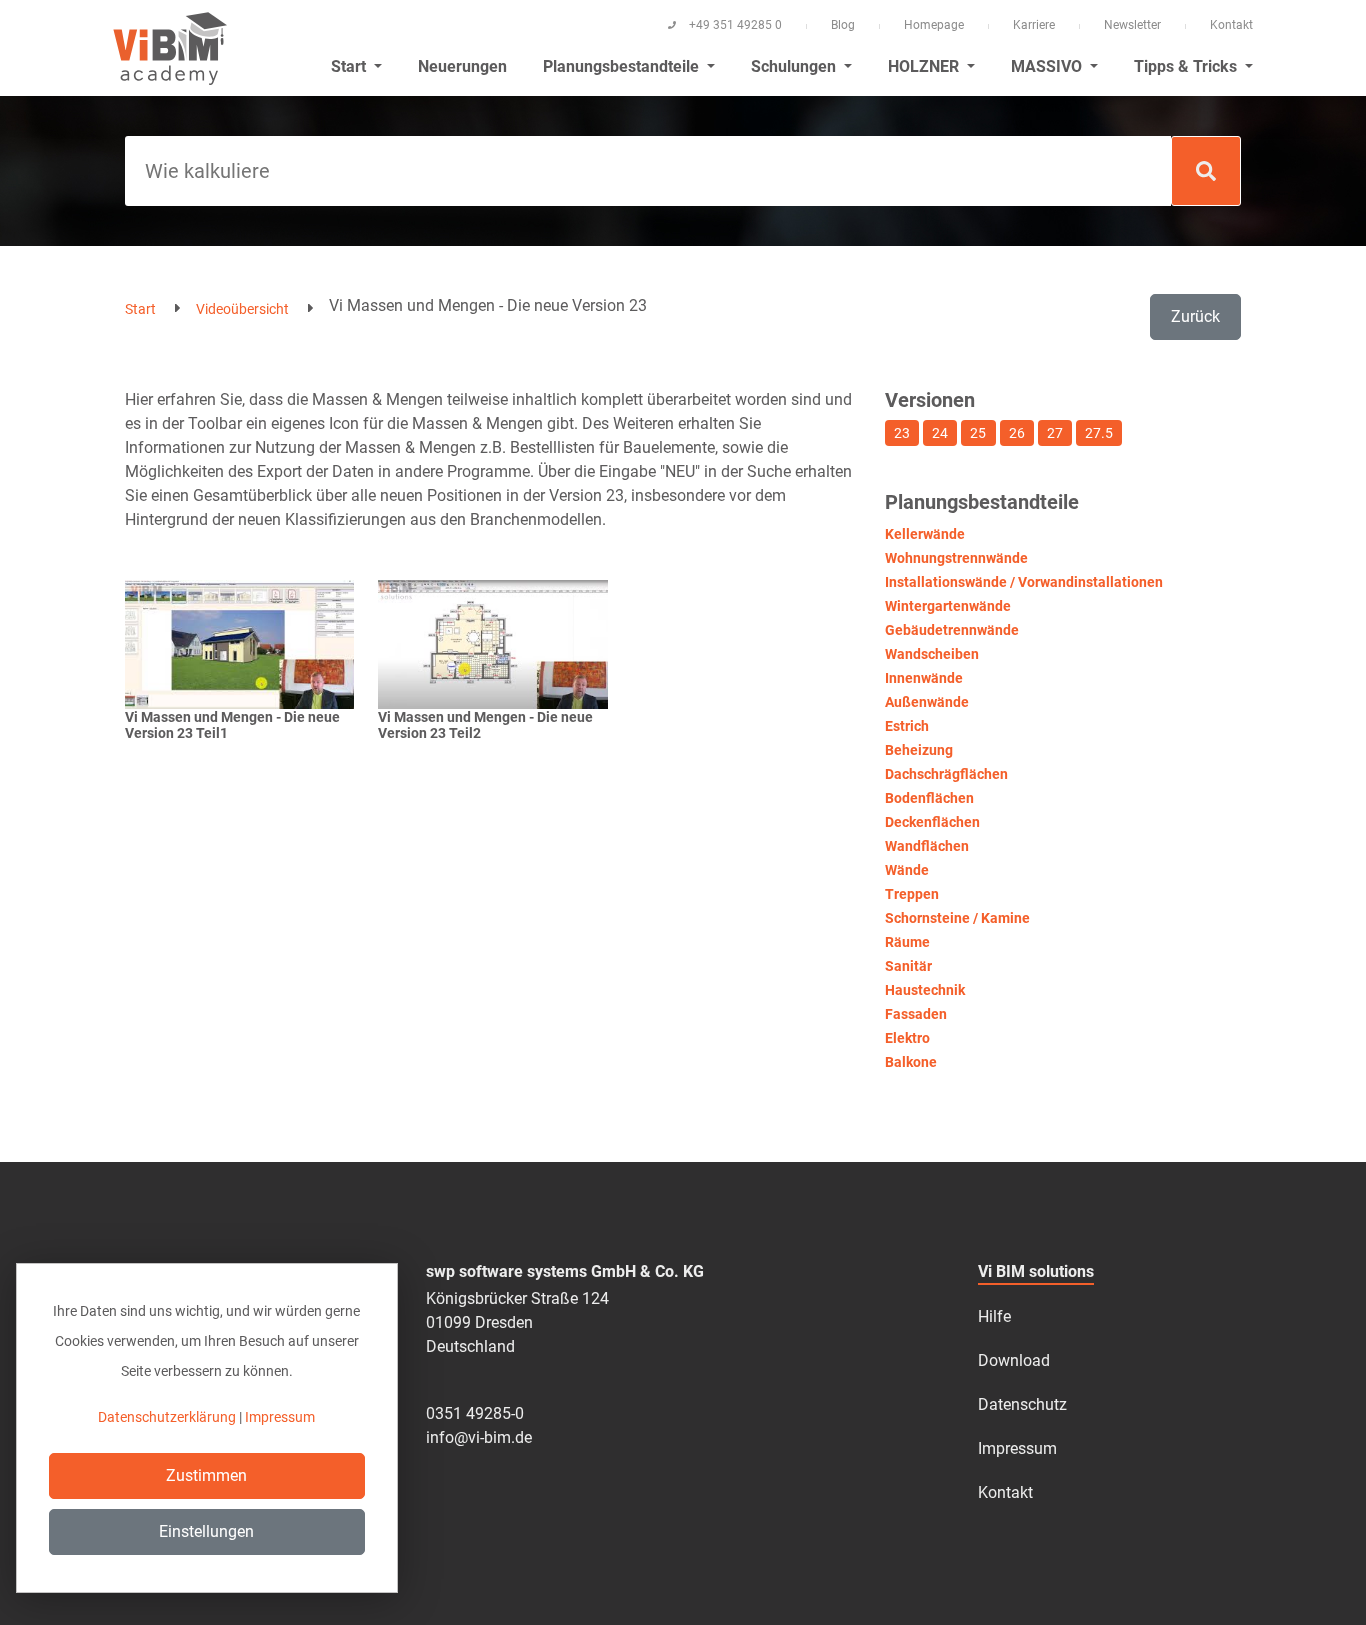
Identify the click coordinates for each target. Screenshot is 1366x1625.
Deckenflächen (932, 822)
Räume (907, 942)
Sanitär (908, 966)
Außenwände (927, 702)
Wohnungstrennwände (956, 558)
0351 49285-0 (475, 1413)
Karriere (1034, 25)
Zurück (1195, 316)
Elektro (907, 1038)
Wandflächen (927, 846)
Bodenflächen (929, 798)
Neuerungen (462, 66)
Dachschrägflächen (946, 774)
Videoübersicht (242, 309)
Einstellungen (206, 1531)
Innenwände (924, 678)
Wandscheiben (932, 654)
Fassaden (916, 1014)
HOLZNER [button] (925, 66)
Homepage (934, 25)
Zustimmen (206, 1475)
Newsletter (1132, 25)
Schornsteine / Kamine (957, 918)
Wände (907, 870)
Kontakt (1231, 25)
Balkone (911, 1062)
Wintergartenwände (948, 606)
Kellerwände (925, 534)
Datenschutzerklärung (167, 1417)
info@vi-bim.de (479, 1437)
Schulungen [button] (795, 66)
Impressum (1017, 1448)
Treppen (912, 894)
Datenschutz (1022, 1404)
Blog (843, 25)
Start (140, 309)
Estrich (907, 726)
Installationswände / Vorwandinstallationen (1024, 582)
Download (1014, 1360)
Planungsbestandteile (623, 66)
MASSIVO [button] (1048, 66)
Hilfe (994, 1316)
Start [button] (350, 66)
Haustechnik (925, 990)
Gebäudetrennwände (952, 630)
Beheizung (919, 750)
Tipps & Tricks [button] (1187, 66)
